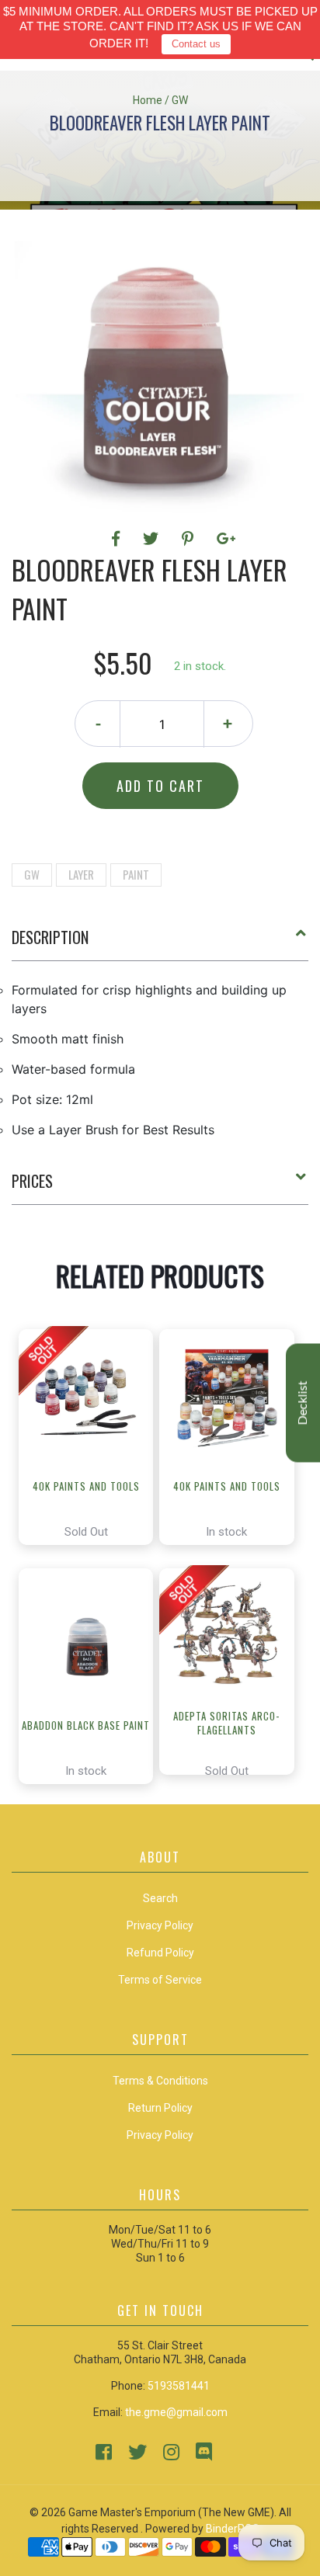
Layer (81, 874)
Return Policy (160, 2108)
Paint (136, 874)
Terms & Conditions (160, 2081)
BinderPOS (233, 2529)
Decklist (303, 1403)
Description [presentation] (50, 937)
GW (32, 874)
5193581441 (179, 2386)
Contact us (196, 44)
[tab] (160, 943)
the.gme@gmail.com (176, 2412)
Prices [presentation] (32, 1181)
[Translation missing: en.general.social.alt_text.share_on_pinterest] (190, 539)
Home (148, 100)
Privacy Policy (160, 2135)
